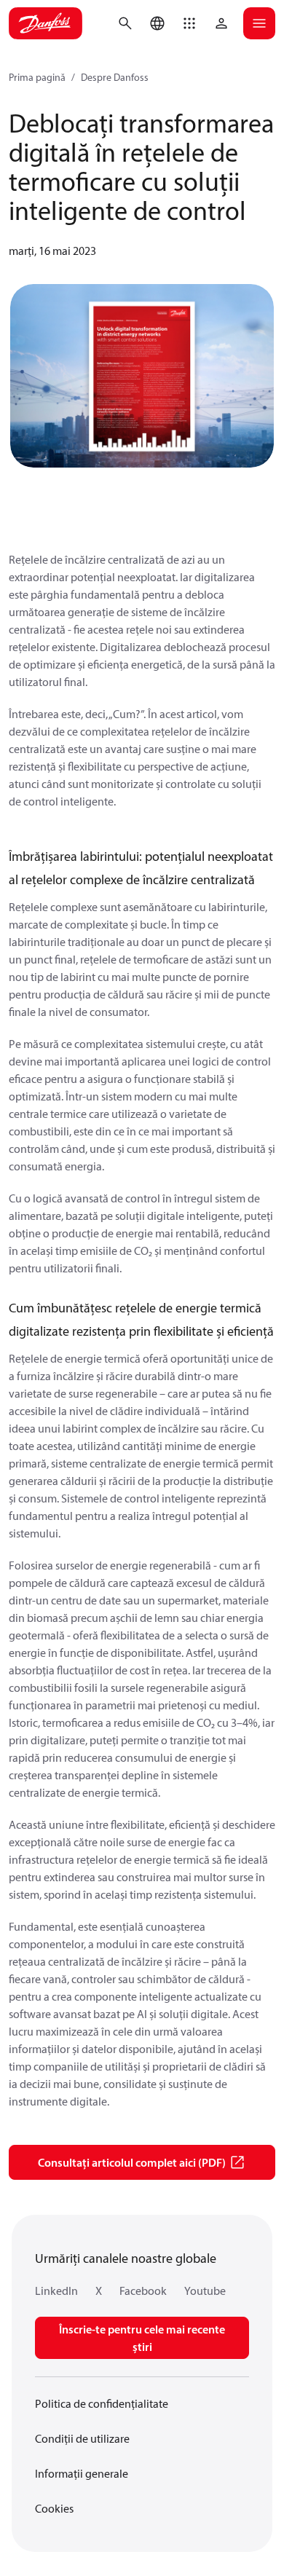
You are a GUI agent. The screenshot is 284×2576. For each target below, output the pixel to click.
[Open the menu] (259, 23)
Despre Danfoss (115, 77)
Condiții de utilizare (82, 2438)
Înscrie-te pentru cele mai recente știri (142, 2338)
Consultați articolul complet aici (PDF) (132, 2162)
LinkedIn (56, 2291)
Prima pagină (37, 77)
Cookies (54, 2508)
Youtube (205, 2291)
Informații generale (82, 2473)
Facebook (143, 2291)
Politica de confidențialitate (102, 2403)
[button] (189, 23)
